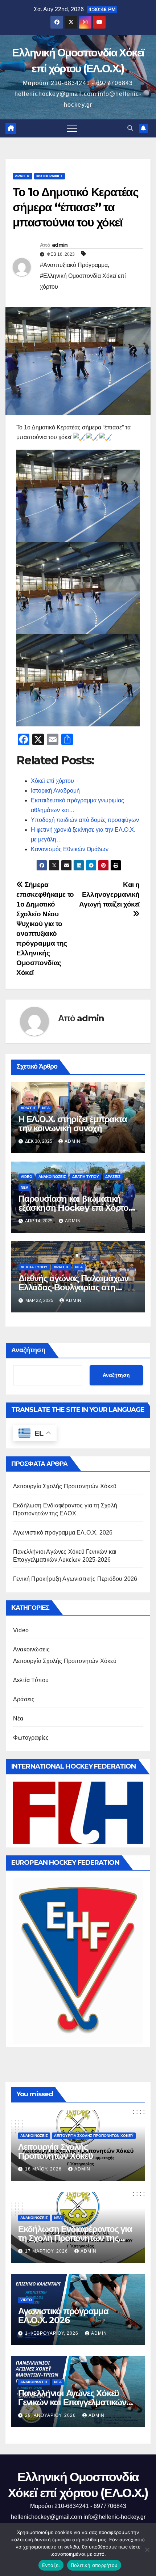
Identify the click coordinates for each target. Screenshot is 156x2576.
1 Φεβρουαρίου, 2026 (52, 2333)
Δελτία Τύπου (86, 1177)
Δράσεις (22, 176)
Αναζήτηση (28, 1350)
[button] (130, 128)
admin (60, 245)
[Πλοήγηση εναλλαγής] (72, 128)
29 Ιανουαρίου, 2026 (51, 2415)
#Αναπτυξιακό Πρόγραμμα (74, 265)
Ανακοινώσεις (52, 1177)
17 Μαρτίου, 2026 (47, 2251)
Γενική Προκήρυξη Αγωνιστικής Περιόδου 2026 (75, 1579)
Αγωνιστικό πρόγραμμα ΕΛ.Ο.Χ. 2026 (63, 1533)
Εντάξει (51, 2565)
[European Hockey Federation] (78, 1960)
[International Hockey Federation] (78, 1812)
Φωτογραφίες (50, 176)
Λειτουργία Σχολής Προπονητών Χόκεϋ (65, 1486)
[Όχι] (147, 2550)
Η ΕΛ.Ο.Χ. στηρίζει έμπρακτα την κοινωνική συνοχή (73, 1124)
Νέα (46, 1108)
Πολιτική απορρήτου (94, 2565)
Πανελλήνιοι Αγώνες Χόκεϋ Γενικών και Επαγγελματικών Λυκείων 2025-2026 (72, 2402)
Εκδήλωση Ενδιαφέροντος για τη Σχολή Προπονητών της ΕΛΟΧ (75, 2238)
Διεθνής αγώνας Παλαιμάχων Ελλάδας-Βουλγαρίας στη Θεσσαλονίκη (73, 1287)
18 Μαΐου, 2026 (44, 2169)
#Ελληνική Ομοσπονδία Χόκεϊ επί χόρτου (83, 281)
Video (26, 1177)
